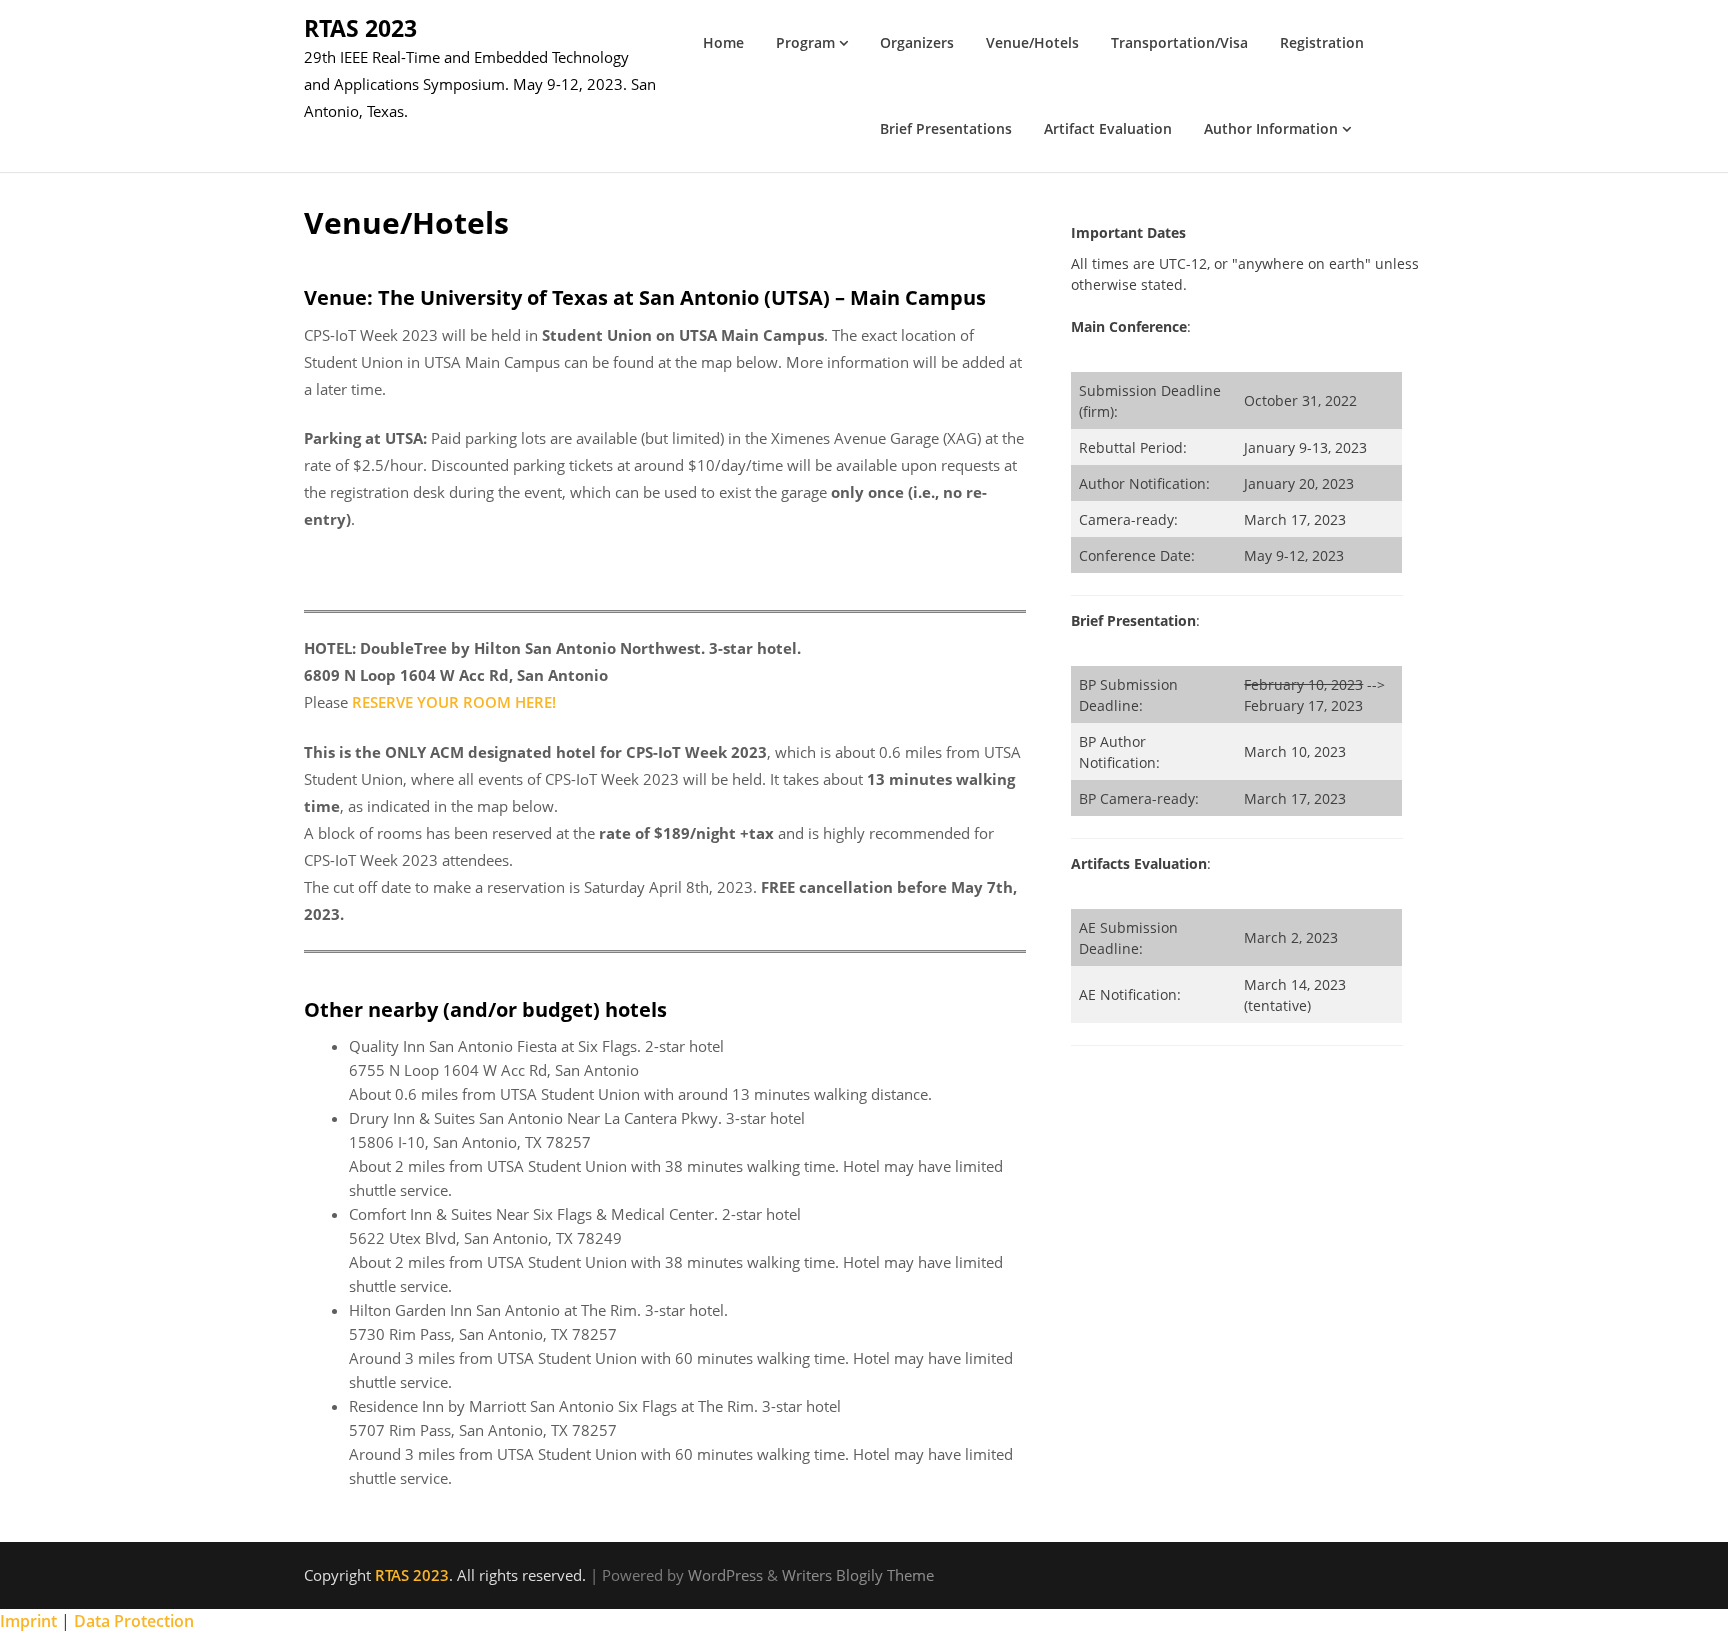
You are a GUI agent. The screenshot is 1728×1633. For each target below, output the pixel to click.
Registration (1322, 42)
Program (805, 42)
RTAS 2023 (360, 28)
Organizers (917, 42)
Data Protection (134, 1621)
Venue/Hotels (1032, 42)
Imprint (28, 1621)
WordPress (725, 1575)
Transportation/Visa (1179, 42)
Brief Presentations (946, 128)
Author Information (1271, 128)
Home (723, 42)
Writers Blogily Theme (858, 1575)
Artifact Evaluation (1108, 128)
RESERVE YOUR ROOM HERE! (454, 702)
